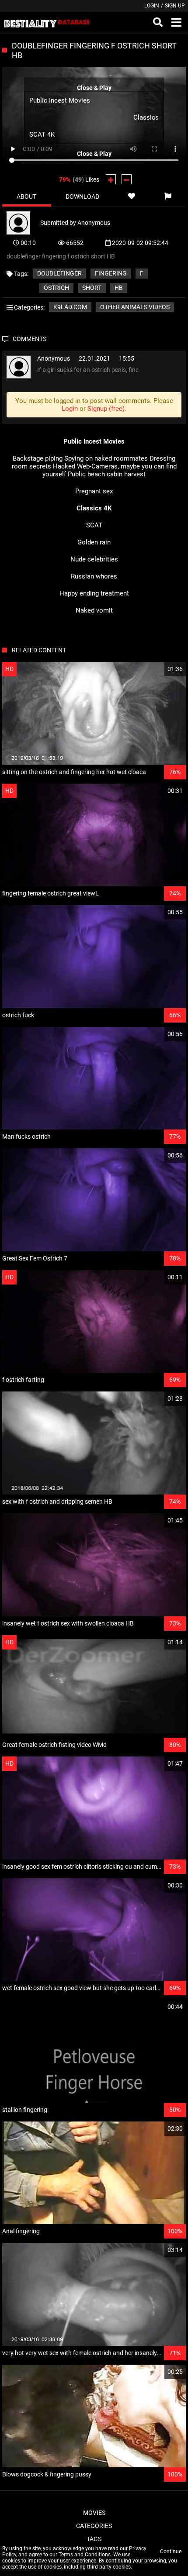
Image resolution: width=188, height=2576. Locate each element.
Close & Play (94, 88)
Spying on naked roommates (106, 458)
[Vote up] (111, 179)
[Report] (168, 196)
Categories (94, 2526)
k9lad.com (70, 307)
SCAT (94, 525)
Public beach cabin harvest (107, 474)
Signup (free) (106, 409)
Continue (171, 2552)
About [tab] (26, 196)
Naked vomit (94, 610)
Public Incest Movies (60, 100)
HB (119, 288)
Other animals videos (135, 307)
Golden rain (94, 542)
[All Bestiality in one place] (47, 23)
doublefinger (59, 273)
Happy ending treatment (94, 593)
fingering (111, 273)
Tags (94, 2539)
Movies (94, 2513)
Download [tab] (82, 196)
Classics (146, 117)
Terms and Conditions (85, 2555)
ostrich (56, 288)
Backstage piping (38, 458)
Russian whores (94, 576)
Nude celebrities (94, 559)
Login (152, 6)
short (92, 288)
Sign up (175, 6)
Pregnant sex (94, 491)
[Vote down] (127, 179)
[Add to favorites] (132, 196)
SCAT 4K (42, 134)
